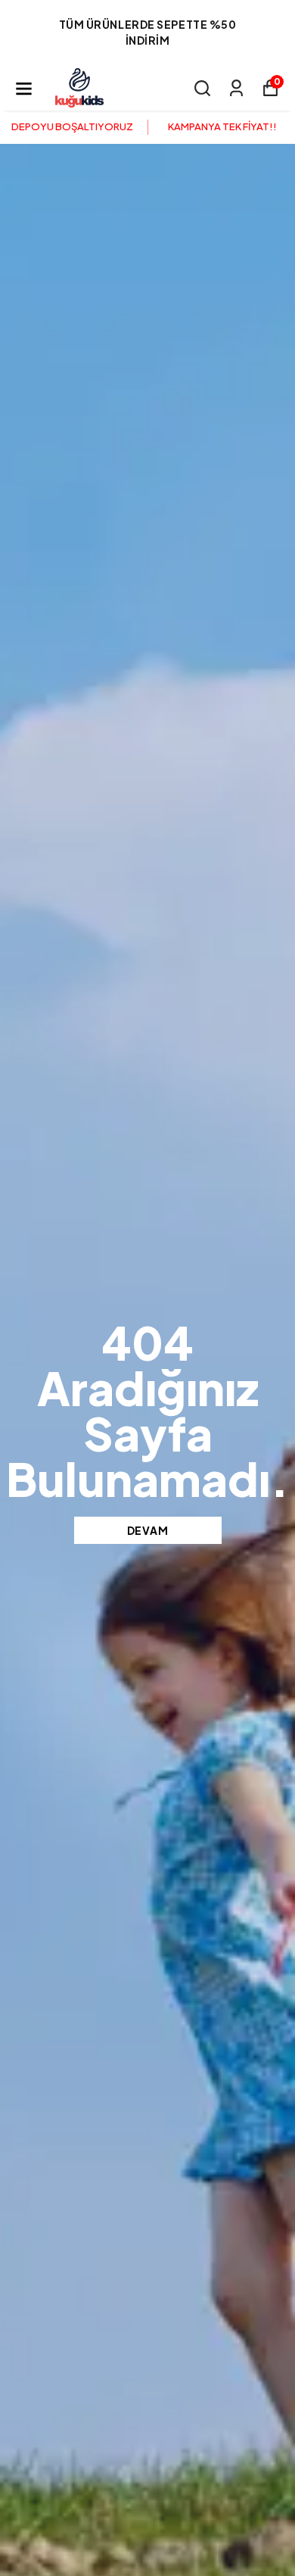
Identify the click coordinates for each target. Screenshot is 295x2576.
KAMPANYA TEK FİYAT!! (222, 126)
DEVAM (148, 1530)
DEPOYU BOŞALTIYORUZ (72, 126)
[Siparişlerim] (236, 88)
